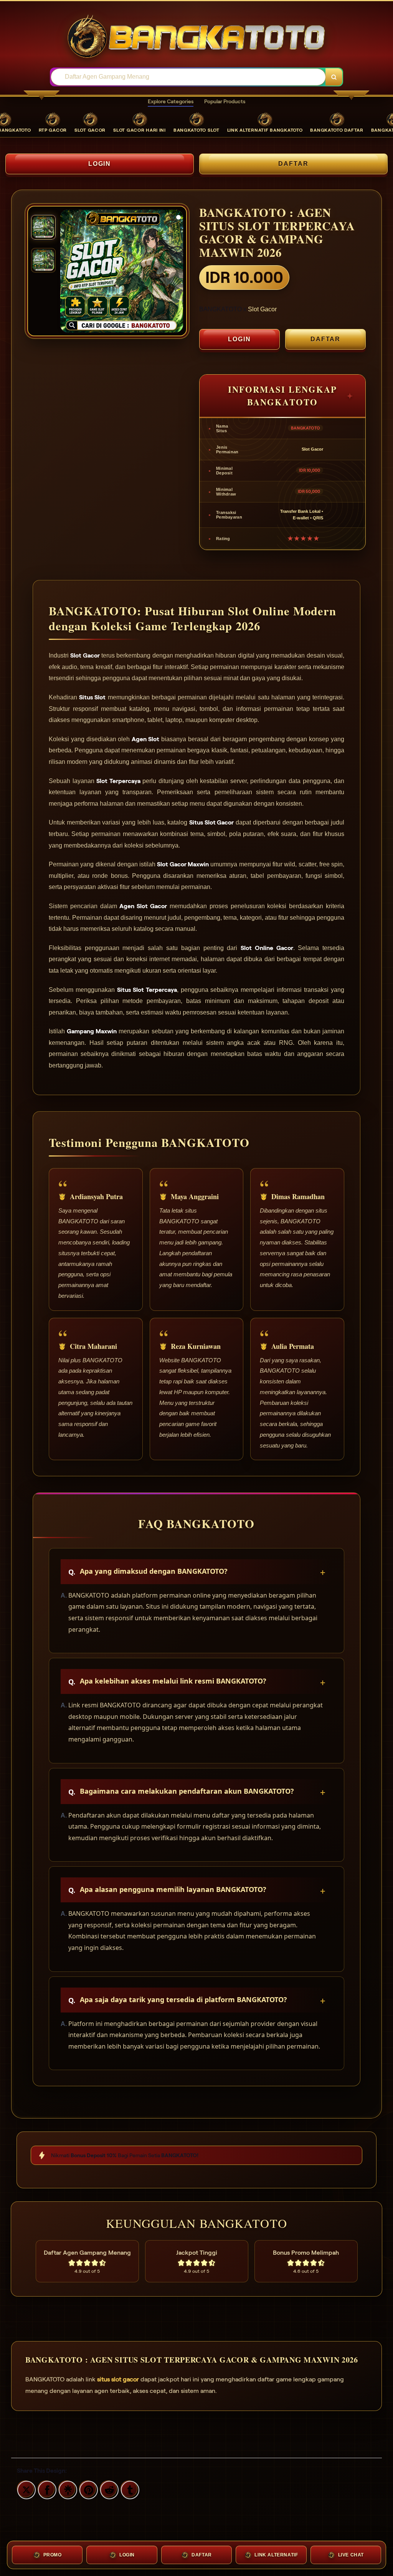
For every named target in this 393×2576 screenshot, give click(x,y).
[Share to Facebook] (46, 2489)
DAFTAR (293, 164)
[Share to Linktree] (67, 2489)
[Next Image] (177, 272)
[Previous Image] (66, 272)
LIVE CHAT (351, 2555)
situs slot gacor (118, 2379)
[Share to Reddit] (108, 2489)
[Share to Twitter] (25, 2489)
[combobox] (188, 77)
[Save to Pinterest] (88, 2489)
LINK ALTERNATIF (276, 2555)
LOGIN (100, 164)
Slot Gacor (262, 309)
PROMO (53, 2555)
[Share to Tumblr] (129, 2489)
